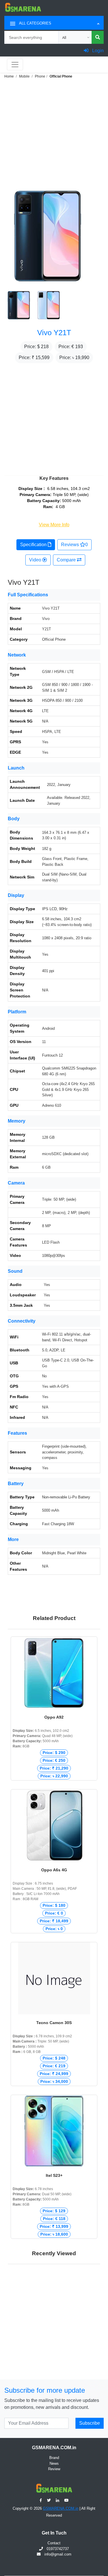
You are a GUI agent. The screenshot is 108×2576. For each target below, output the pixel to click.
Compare (67, 560)
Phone (40, 76)
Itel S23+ (54, 2175)
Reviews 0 (74, 545)
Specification (34, 545)
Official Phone (61, 76)
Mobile (24, 76)
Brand (54, 2458)
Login (97, 51)
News (54, 2463)
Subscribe (90, 2423)
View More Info (54, 525)
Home (9, 76)
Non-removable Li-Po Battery (66, 1497)
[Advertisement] (54, 134)
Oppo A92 (54, 1717)
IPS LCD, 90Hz (55, 909)
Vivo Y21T (54, 333)
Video (36, 560)
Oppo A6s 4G (54, 1870)
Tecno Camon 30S (54, 2023)
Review (54, 2469)
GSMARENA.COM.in (61, 2508)
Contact (54, 2543)
